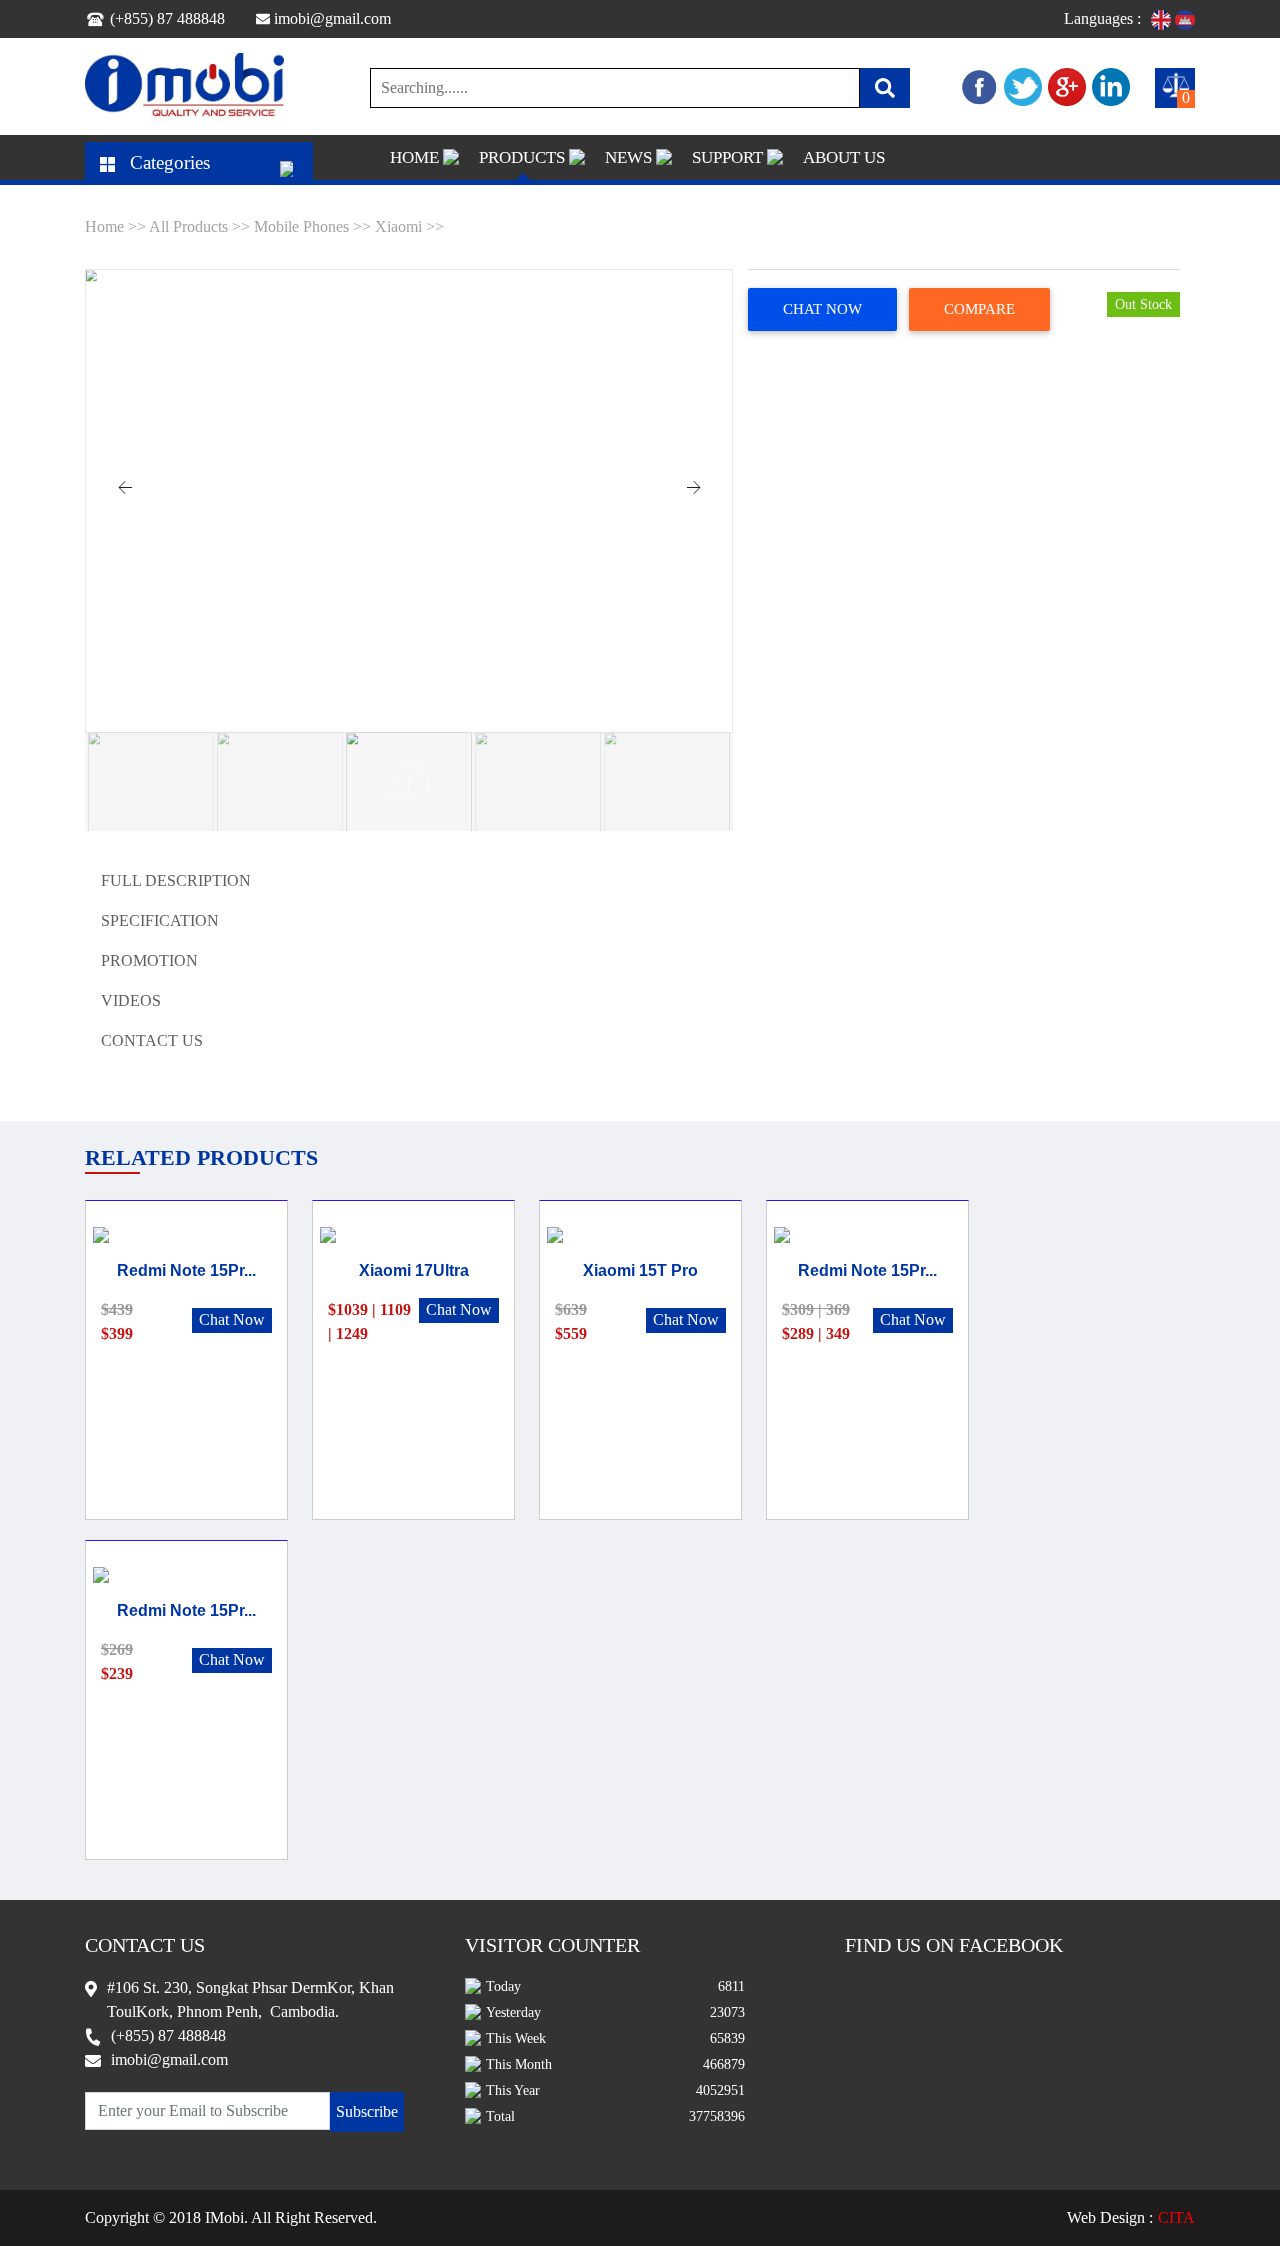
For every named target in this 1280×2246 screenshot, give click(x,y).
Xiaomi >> (409, 226)
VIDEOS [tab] (131, 1000)
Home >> (117, 226)
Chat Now (822, 309)
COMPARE (979, 309)
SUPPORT (727, 157)
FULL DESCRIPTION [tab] (176, 880)
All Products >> (201, 226)
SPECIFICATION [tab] (160, 920)
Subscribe (367, 2111)
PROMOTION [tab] (149, 960)
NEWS (628, 157)
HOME (414, 157)
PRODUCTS (522, 157)
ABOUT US (844, 157)
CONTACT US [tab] (152, 1040)
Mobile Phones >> (312, 226)
